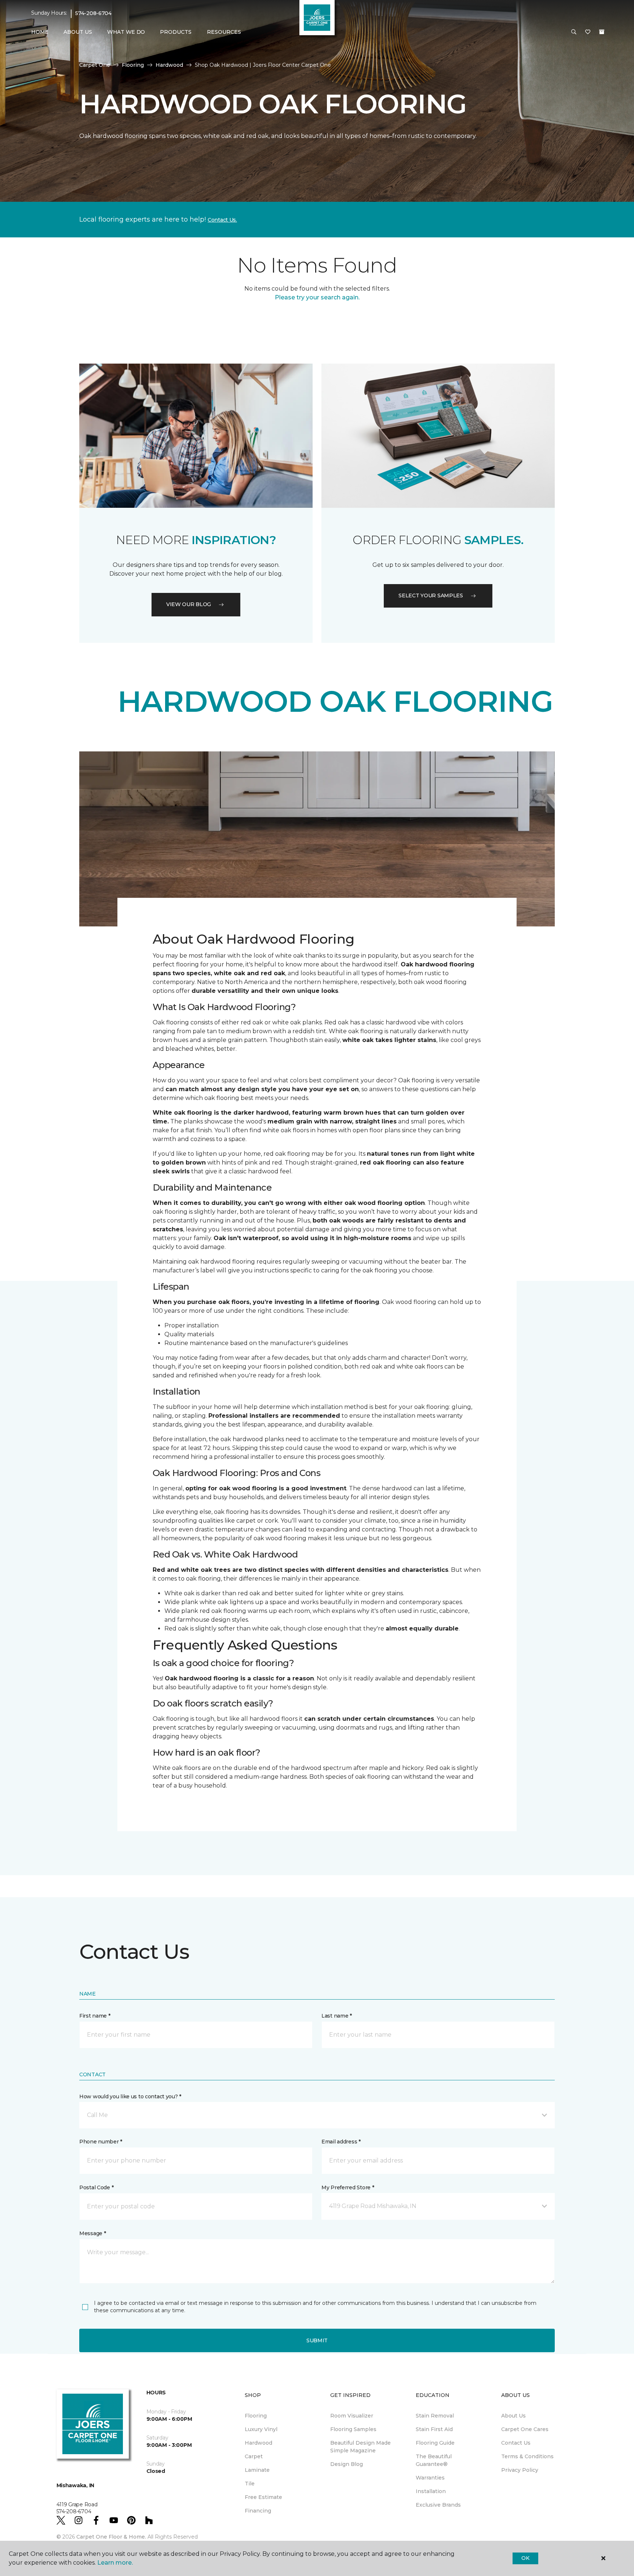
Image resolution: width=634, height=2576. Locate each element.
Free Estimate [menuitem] (263, 2497)
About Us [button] (78, 32)
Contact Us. (222, 220)
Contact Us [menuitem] (516, 2443)
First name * (95, 2016)
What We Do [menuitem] (126, 32)
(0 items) (602, 32)
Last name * (337, 2016)
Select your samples (431, 595)
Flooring (133, 65)
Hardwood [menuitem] (258, 2443)
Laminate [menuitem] (257, 2470)
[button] (574, 32)
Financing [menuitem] (258, 2511)
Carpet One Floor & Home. (111, 2537)
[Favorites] (588, 32)
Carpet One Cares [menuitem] (525, 2429)
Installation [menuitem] (431, 2491)
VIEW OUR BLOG (189, 604)
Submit (317, 2340)
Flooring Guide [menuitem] (435, 2443)
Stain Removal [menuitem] (435, 2416)
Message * (92, 2233)
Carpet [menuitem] (254, 2456)
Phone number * (101, 2142)
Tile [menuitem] (250, 2484)
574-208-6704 (93, 13)
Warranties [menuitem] (430, 2478)
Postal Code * (96, 2187)
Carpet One (95, 65)
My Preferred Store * (348, 2187)
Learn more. (115, 2563)
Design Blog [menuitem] (347, 2464)
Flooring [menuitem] (256, 2416)
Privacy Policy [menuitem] (520, 2470)
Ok (525, 2558)
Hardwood (169, 65)
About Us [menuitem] (513, 2416)
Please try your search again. (317, 297)
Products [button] (176, 32)
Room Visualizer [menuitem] (352, 2416)
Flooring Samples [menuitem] (353, 2429)
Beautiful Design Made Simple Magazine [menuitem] (360, 2447)
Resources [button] (224, 32)
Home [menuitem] (40, 32)
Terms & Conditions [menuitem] (527, 2456)
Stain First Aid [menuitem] (434, 2429)
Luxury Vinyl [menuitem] (261, 2429)
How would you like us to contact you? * (130, 2096)
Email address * (341, 2142)
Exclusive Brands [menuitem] (438, 2505)
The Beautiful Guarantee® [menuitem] (434, 2460)
